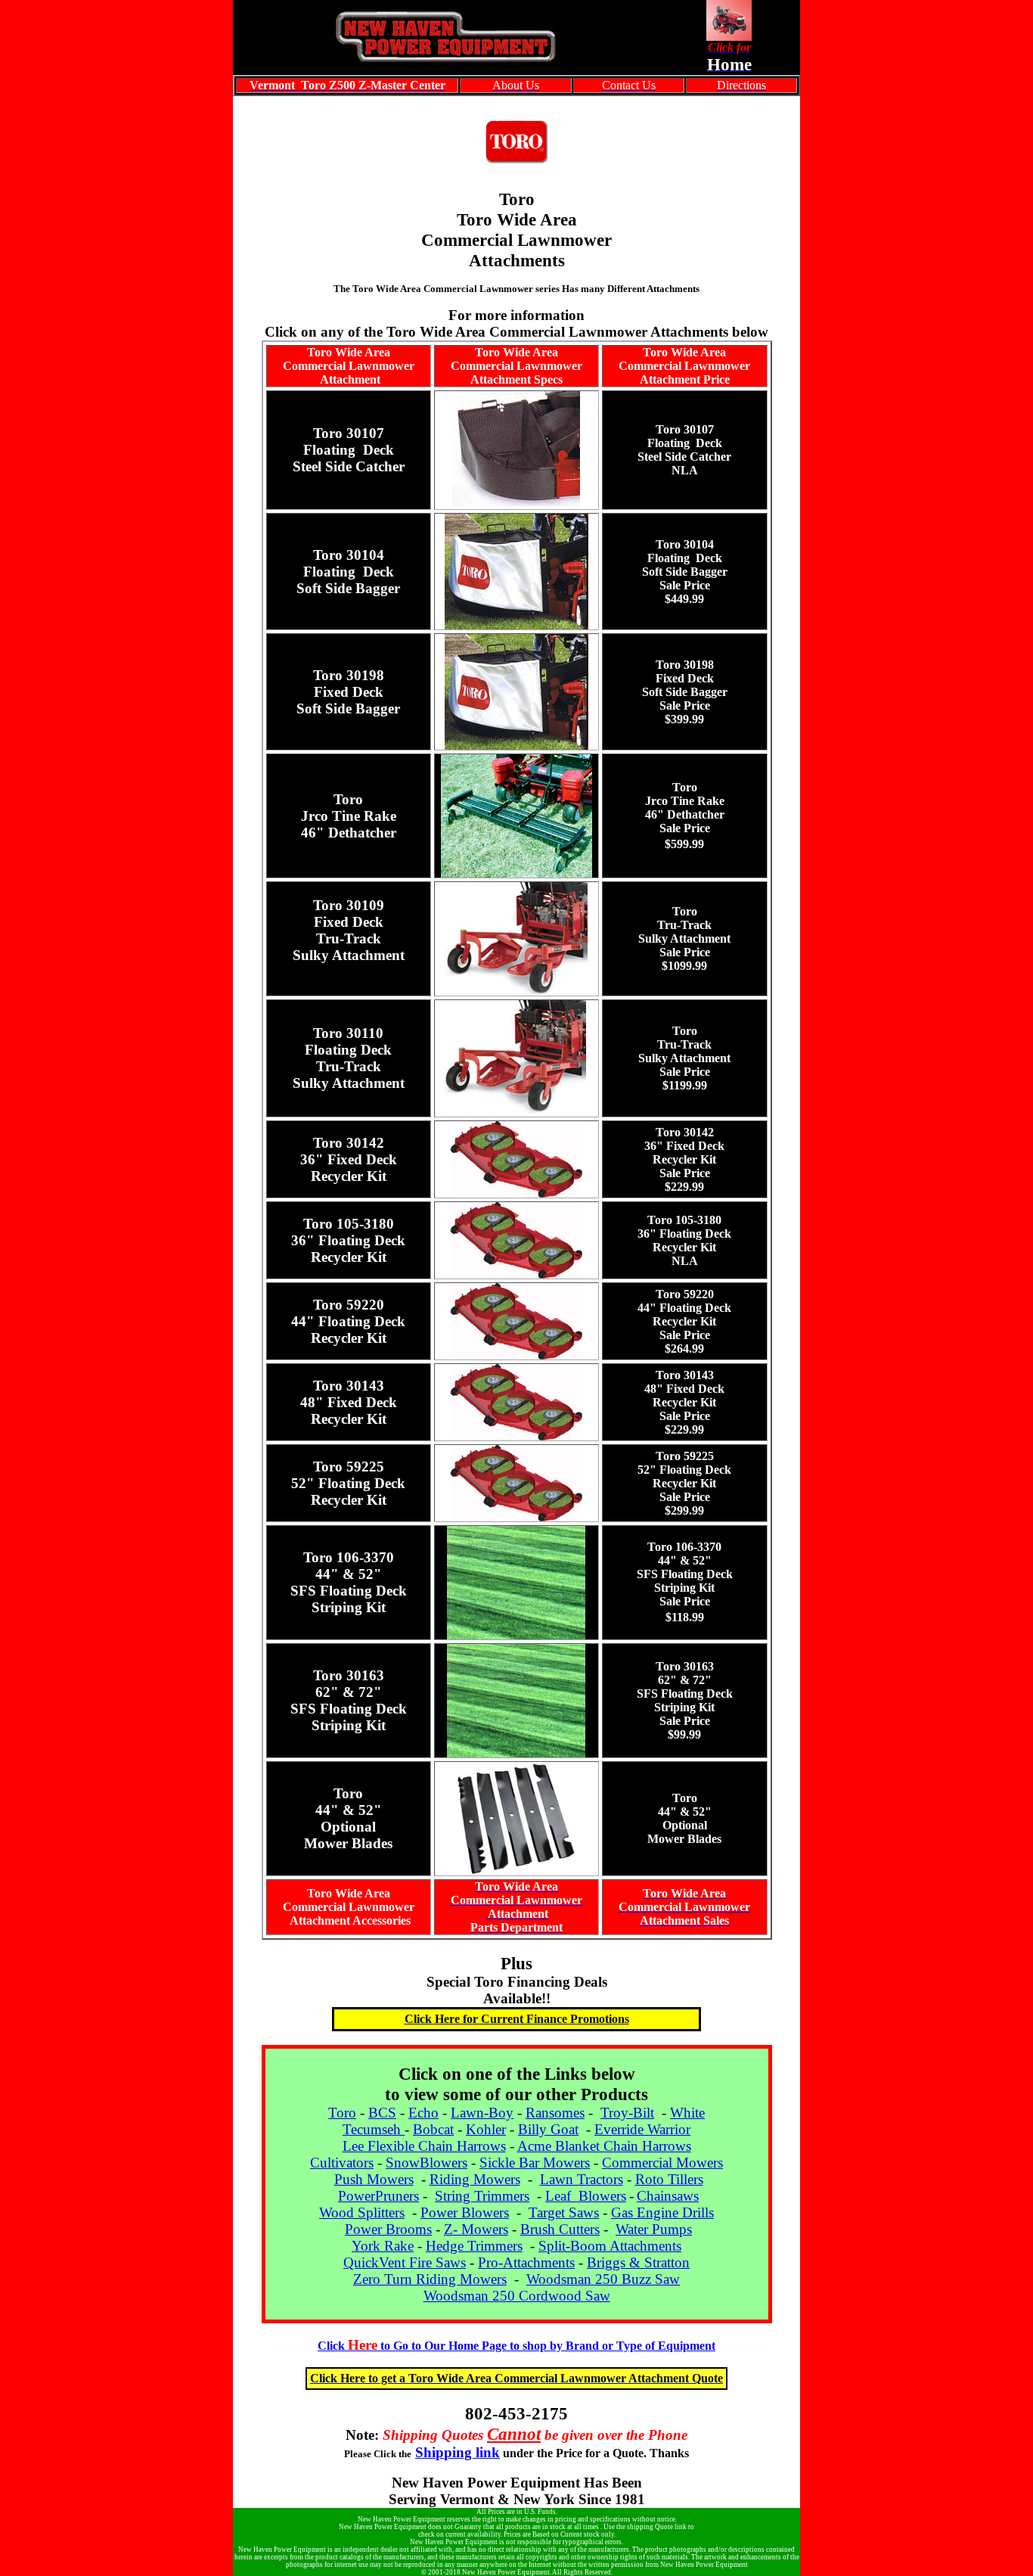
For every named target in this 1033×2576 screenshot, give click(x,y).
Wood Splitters (362, 2212)
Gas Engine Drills (662, 2212)
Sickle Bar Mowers (535, 2163)
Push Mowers (374, 2179)
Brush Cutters (560, 2229)
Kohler (486, 2129)
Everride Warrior (642, 2129)
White (687, 2113)
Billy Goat (548, 2129)
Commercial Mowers (662, 2163)
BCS (382, 2113)
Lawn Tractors (582, 2179)
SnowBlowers (427, 2163)
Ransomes (555, 2113)
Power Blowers (465, 2212)
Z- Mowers (476, 2229)
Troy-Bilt (627, 2113)
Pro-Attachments (526, 2262)
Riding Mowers (475, 2179)
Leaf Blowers (586, 2196)
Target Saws (564, 2212)
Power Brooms (388, 2229)
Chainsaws (668, 2196)
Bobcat (433, 2129)
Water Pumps (654, 2229)
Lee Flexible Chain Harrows (424, 2146)
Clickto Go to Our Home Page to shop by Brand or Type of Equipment (516, 2346)
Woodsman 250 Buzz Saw (603, 2279)
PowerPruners (378, 2196)
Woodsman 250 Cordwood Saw (517, 2296)
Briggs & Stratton (638, 2262)
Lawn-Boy (482, 2113)
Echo (423, 2113)
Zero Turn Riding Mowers (430, 2279)
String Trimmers (482, 2196)
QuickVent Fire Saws (405, 2262)
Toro (342, 2113)
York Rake (383, 2246)
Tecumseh (374, 2129)
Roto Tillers (669, 2179)
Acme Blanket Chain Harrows (604, 2146)
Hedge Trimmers (474, 2246)
